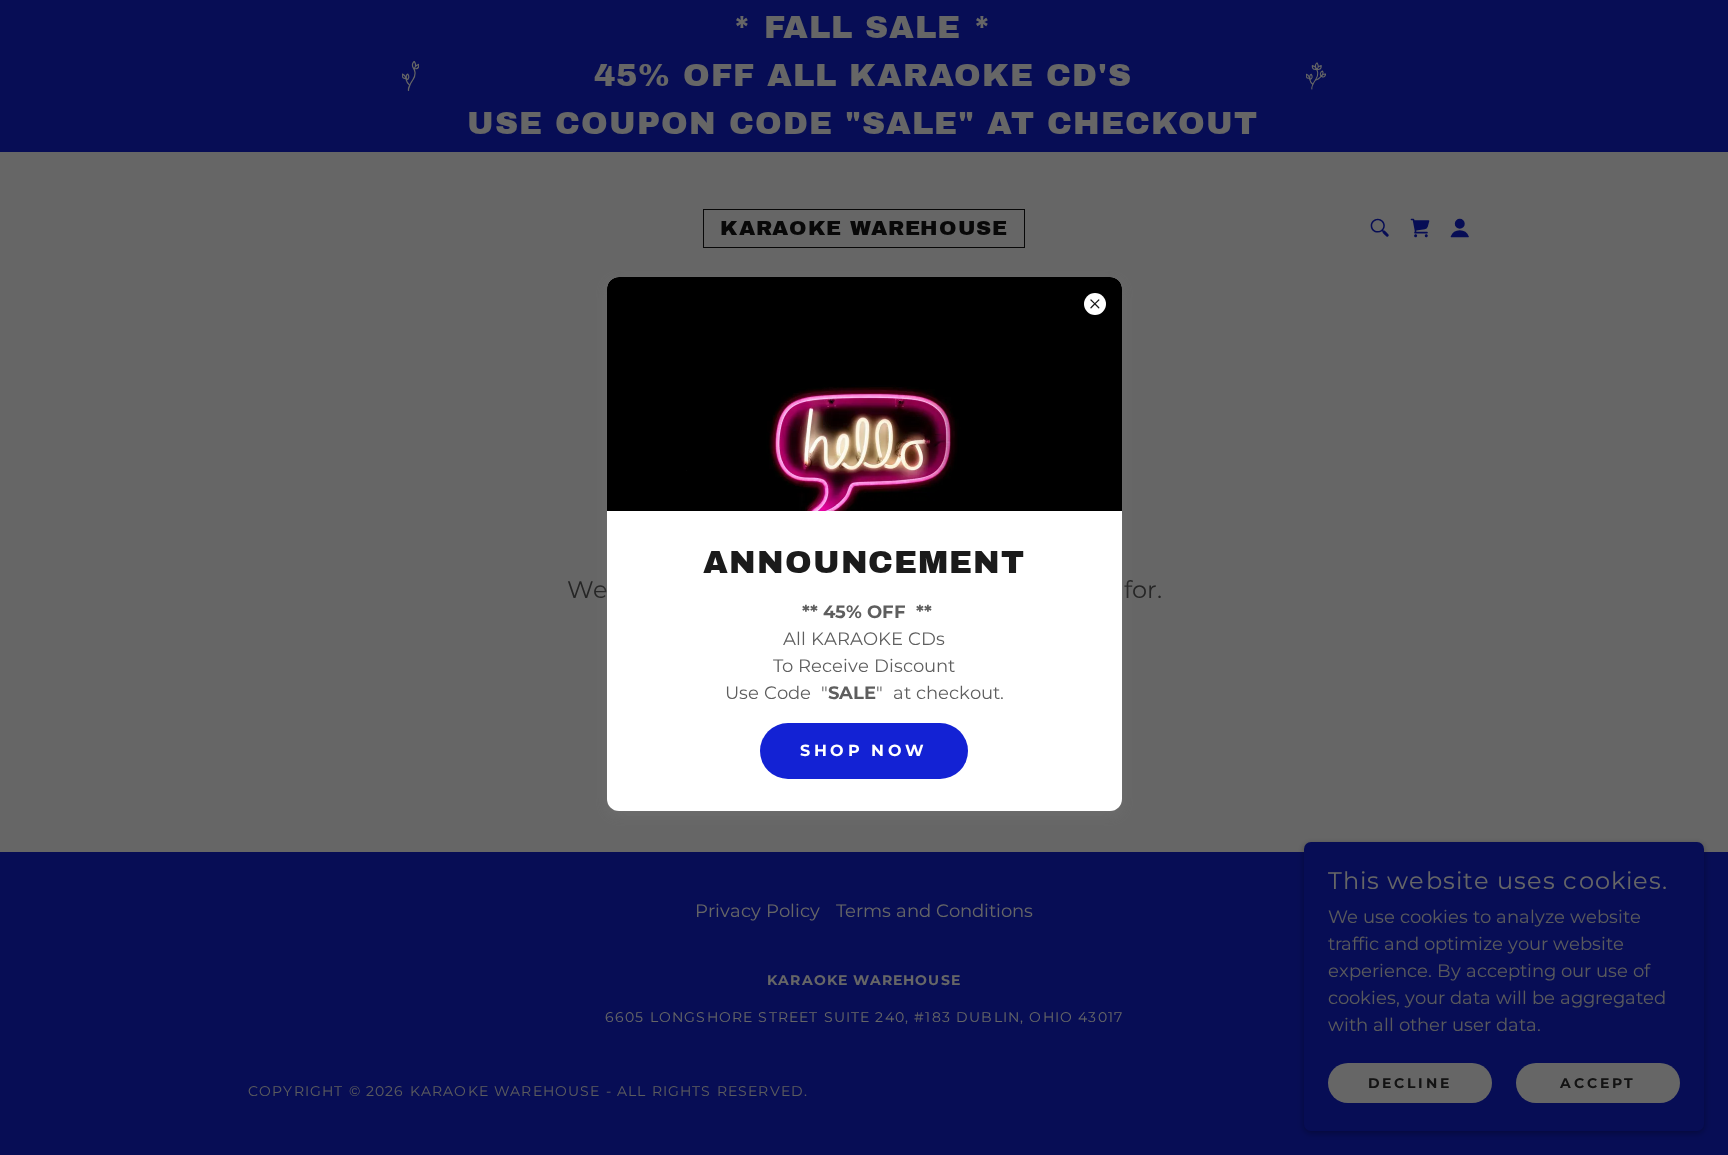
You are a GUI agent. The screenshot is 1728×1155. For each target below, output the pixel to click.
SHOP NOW (863, 750)
